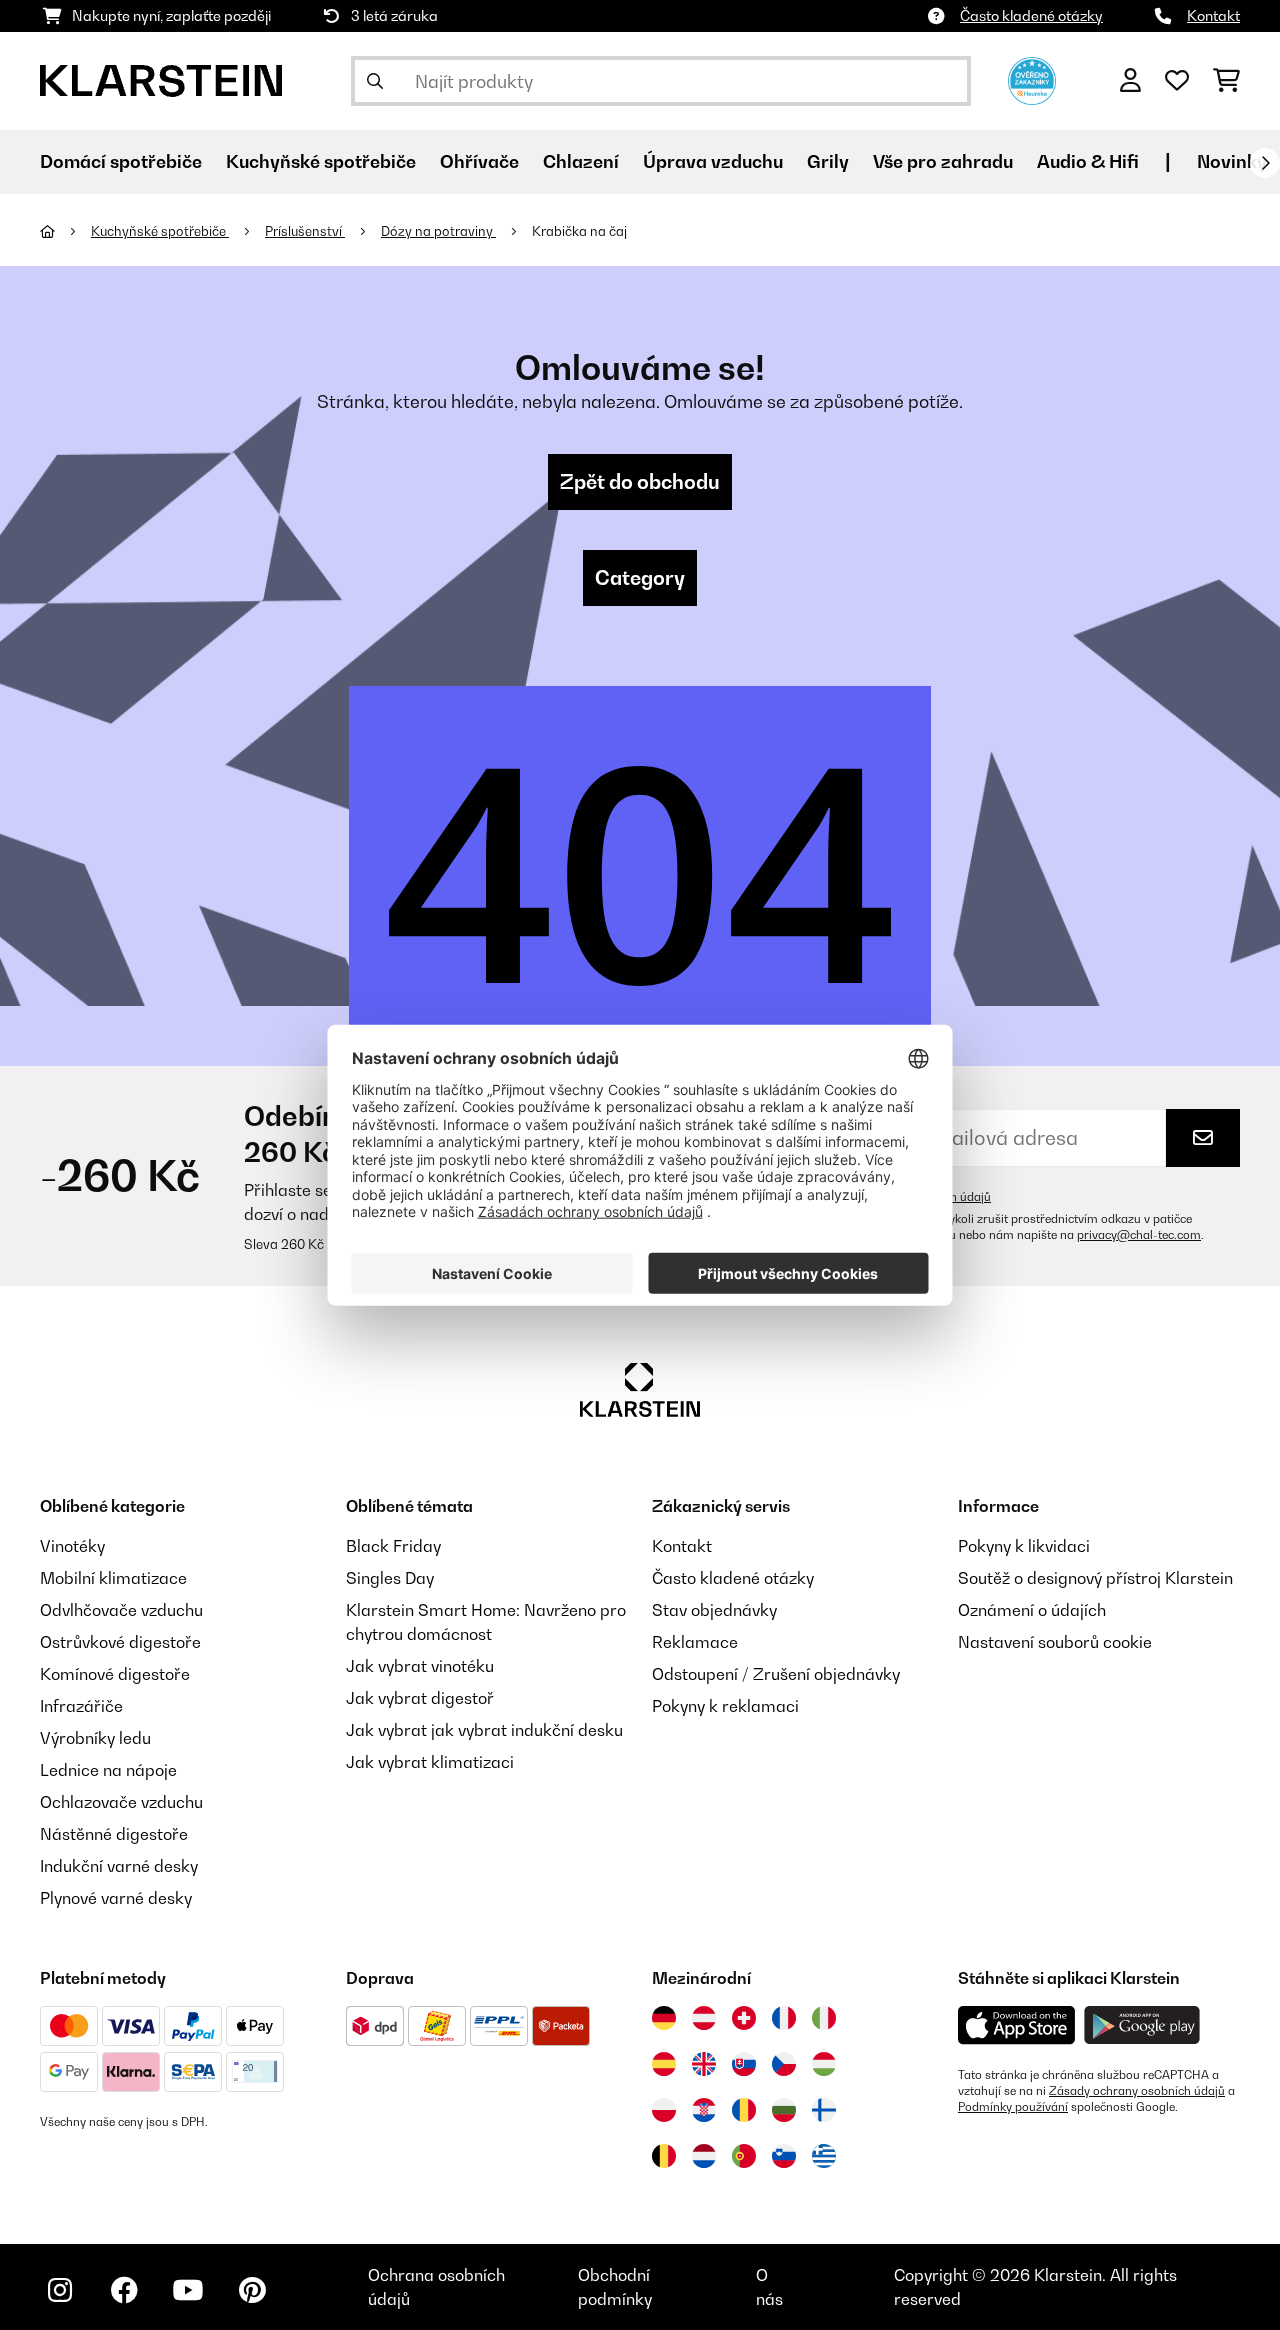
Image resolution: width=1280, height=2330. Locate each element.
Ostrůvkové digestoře (120, 1642)
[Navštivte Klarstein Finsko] (824, 2110)
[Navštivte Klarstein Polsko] (664, 2110)
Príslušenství (305, 231)
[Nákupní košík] (1226, 81)
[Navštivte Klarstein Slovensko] (744, 2064)
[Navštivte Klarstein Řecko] (824, 2157)
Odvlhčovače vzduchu (121, 1610)
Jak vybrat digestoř (420, 1698)
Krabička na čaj (579, 231)
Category (640, 578)
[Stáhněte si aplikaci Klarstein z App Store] (1017, 2025)
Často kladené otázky (1031, 15)
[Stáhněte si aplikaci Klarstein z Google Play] (1142, 2025)
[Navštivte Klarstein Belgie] (664, 2156)
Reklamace (695, 1642)
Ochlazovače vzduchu (121, 1802)
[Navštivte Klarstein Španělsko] (664, 2064)
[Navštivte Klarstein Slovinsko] (784, 2156)
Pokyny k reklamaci (725, 1706)
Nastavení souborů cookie (1055, 1642)
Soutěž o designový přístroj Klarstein (1095, 1578)
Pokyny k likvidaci (1024, 1546)
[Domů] (65, 231)
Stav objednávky (714, 1610)
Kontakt (1213, 15)
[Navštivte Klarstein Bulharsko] (784, 2110)
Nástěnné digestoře (114, 1834)
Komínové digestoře (115, 1674)
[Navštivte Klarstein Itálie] (824, 2018)
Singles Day (390, 1578)
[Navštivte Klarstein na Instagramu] (60, 2290)
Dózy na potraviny (438, 231)
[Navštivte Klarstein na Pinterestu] (252, 2290)
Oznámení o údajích (1032, 1610)
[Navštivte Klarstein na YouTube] (188, 2290)
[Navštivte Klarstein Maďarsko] (824, 2064)
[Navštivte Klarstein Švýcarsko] (744, 2018)
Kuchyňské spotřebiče (160, 231)
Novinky (1232, 161)
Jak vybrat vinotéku (420, 1666)
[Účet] (1130, 81)
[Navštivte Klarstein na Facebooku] (124, 2290)
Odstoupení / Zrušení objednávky (776, 1674)
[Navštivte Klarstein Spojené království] (704, 2064)
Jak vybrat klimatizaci (430, 1762)
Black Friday (393, 1546)
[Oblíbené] (1177, 81)
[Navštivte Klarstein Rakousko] (704, 2018)
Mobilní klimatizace (113, 1578)
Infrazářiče (81, 1706)
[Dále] (1265, 163)
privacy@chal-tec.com (1139, 1235)
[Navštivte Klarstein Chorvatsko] (704, 2110)
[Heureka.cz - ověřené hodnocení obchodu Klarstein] (1032, 79)
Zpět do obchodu (640, 482)
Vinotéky (72, 1546)
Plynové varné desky (116, 1898)
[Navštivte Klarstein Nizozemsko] (704, 2156)
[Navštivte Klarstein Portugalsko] (744, 2156)
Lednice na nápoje (108, 1770)
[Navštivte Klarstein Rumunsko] (744, 2110)
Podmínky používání (1013, 2107)
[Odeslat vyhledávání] (375, 81)
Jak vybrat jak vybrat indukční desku (484, 1730)
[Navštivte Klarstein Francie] (784, 2018)
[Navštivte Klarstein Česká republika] (784, 2064)
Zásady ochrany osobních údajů (1137, 2091)
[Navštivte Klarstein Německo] (664, 2018)
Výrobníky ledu (95, 1738)
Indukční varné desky (119, 1866)
